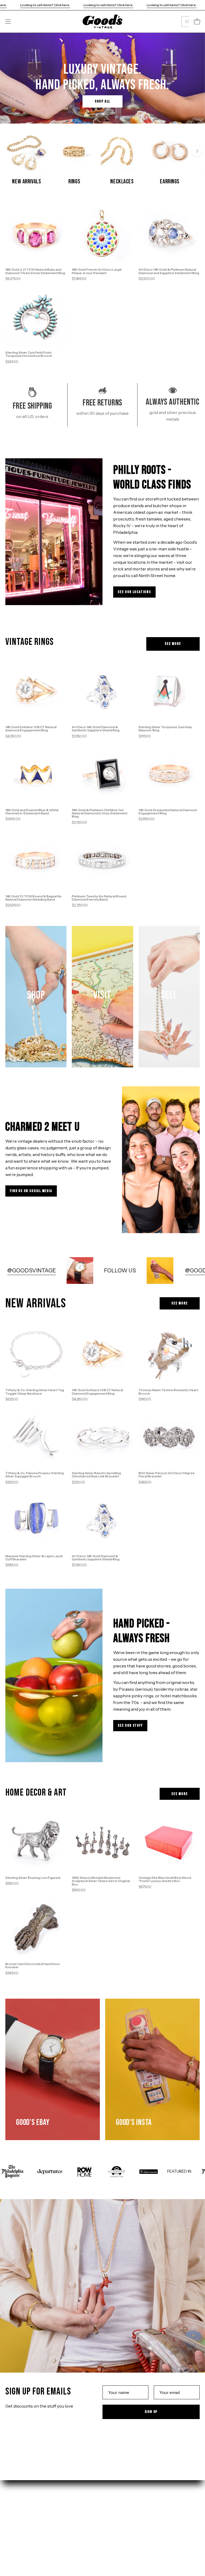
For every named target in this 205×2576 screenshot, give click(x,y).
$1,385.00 (79, 279)
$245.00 (12, 362)
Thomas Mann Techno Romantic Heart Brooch (168, 1392)
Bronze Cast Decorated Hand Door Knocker (33, 1966)
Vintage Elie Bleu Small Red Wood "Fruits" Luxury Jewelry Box (165, 1879)
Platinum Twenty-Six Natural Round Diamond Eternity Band (99, 898)
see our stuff (130, 1725)
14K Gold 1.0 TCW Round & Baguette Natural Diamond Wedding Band (33, 898)
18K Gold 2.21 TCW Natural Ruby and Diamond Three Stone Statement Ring (35, 271)
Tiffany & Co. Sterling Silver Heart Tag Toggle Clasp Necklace (35, 1392)
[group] (102, 158)
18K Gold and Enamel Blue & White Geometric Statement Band (32, 812)
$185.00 (145, 1399)
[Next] (197, 151)
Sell (9, 2532)
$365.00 (145, 1482)
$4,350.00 (13, 736)
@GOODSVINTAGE (87, 1270)
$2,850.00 (147, 819)
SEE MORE (180, 1303)
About (12, 2541)
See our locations (134, 592)
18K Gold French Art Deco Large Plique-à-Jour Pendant (97, 271)
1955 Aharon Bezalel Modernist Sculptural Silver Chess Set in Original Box (101, 1881)
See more (173, 644)
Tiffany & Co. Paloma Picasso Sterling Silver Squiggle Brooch (35, 1475)
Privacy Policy (122, 2523)
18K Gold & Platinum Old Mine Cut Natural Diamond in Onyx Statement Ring (100, 813)
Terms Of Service (125, 2532)
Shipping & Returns (127, 2515)
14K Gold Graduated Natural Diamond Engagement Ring (168, 812)
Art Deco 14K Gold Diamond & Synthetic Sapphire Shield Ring (96, 729)
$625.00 (12, 1399)
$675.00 (145, 1887)
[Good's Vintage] (102, 21)
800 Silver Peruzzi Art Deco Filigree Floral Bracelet (167, 1475)
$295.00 (12, 1482)
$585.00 (12, 1565)
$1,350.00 (79, 736)
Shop (11, 2515)
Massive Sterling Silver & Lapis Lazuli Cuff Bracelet (34, 1558)
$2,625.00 (13, 905)
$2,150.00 (79, 822)
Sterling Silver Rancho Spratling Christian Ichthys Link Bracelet (96, 1475)
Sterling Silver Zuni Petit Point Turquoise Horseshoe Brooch (29, 354)
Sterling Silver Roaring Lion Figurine (33, 1878)
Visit (10, 2523)
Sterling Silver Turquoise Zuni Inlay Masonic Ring (165, 729)
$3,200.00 (147, 279)
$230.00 (78, 1482)
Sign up (151, 2412)
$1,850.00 (13, 819)
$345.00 (12, 1973)
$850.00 (79, 1890)
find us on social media (31, 1191)
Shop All (102, 101)
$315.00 (145, 736)
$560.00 (12, 1883)
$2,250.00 (80, 905)
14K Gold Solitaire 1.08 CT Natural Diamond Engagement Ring (31, 729)
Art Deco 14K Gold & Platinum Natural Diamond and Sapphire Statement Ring (169, 271)
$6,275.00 (13, 279)
